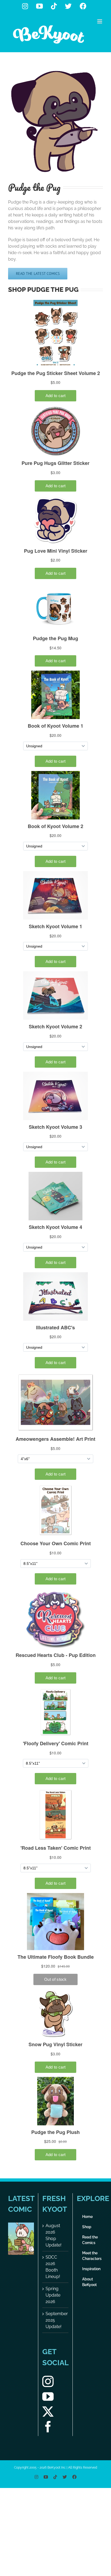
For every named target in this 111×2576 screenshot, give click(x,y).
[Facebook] (48, 2427)
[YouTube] (48, 2396)
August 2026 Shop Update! (53, 2235)
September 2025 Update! (55, 2320)
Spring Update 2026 (53, 2295)
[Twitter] (48, 2412)
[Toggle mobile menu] (100, 21)
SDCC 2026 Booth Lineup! (53, 2267)
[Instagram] (48, 2381)
